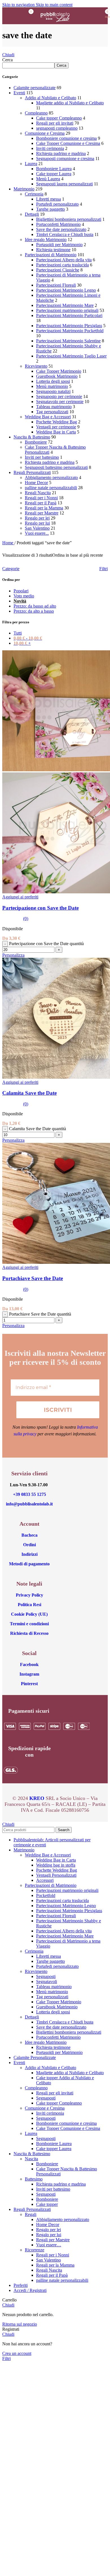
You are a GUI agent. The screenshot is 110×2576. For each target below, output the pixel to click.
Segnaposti (46, 1976)
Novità (20, 601)
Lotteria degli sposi (53, 381)
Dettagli (32, 214)
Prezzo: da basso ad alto (35, 606)
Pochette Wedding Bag (57, 422)
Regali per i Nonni (41, 498)
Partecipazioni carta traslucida (62, 265)
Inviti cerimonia (50, 148)
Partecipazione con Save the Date (40, 908)
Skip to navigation (19, 5)
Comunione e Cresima (45, 133)
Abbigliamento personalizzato (51, 477)
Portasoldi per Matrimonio (59, 245)
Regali (31, 2214)
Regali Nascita (38, 493)
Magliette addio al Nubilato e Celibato (70, 103)
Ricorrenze (35, 2250)
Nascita (31, 2159)
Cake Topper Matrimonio (59, 371)
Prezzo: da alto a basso (34, 611)
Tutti (18, 633)
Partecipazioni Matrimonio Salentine (68, 341)
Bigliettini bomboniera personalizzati (69, 219)
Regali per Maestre (42, 513)
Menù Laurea (48, 179)
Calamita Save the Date (29, 1093)
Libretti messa (49, 199)
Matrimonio (24, 189)
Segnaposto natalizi (53, 391)
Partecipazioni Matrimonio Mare (65, 305)
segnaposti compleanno (57, 128)
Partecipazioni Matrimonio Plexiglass (69, 326)
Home (8, 543)
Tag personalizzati (52, 412)
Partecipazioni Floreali (56, 285)
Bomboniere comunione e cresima (66, 138)
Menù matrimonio (52, 386)
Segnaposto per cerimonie (59, 396)
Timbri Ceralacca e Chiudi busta (65, 234)
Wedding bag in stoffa (56, 1865)
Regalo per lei (37, 518)
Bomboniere (36, 442)
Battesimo (34, 2179)
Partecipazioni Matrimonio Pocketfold (70, 331)
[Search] (85, 16)
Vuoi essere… (49, 2245)
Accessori (45, 1880)
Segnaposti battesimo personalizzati (56, 467)
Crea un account (17, 2353)
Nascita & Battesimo (32, 437)
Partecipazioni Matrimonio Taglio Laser (71, 356)
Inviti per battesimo (42, 457)
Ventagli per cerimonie (56, 427)
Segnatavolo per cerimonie (60, 402)
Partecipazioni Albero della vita (64, 260)
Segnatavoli (47, 1982)
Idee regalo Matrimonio (46, 240)
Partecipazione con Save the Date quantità (46, 944)
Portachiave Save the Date (33, 1278)
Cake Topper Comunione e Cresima (68, 143)
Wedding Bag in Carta (56, 432)
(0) (26, 919)
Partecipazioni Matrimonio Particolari (69, 315)
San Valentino (37, 528)
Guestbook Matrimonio (57, 376)
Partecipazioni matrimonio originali (67, 310)
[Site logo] (55, 25)
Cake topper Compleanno (59, 118)
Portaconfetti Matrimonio (58, 224)
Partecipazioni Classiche (58, 270)
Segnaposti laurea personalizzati (64, 184)
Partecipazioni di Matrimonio (51, 255)
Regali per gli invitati (55, 123)
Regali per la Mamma (44, 508)
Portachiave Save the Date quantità (40, 1314)
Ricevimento (36, 366)
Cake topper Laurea (54, 174)
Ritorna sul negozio (20, 2324)
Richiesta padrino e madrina (61, 153)
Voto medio (24, 596)
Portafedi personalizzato (57, 204)
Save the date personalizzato (61, 229)
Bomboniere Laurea (54, 169)
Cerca (7, 60)
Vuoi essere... (37, 533)
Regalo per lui (37, 523)
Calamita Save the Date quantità (38, 1129)
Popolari (21, 591)
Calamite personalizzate (35, 88)
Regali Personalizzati (32, 472)
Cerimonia (34, 194)
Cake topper (47, 2204)
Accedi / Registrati (30, 2290)
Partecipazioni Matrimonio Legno (66, 290)
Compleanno (36, 113)
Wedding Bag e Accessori (48, 417)
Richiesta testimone (53, 250)
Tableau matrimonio (54, 407)
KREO (37, 1798)
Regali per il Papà (41, 503)
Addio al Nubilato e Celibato (50, 98)
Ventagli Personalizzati (56, 1875)
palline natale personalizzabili (51, 488)
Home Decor (36, 483)
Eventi (19, 93)
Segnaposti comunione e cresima (65, 159)
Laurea (31, 164)
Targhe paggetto (50, 209)
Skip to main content (54, 5)
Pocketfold (46, 1895)
